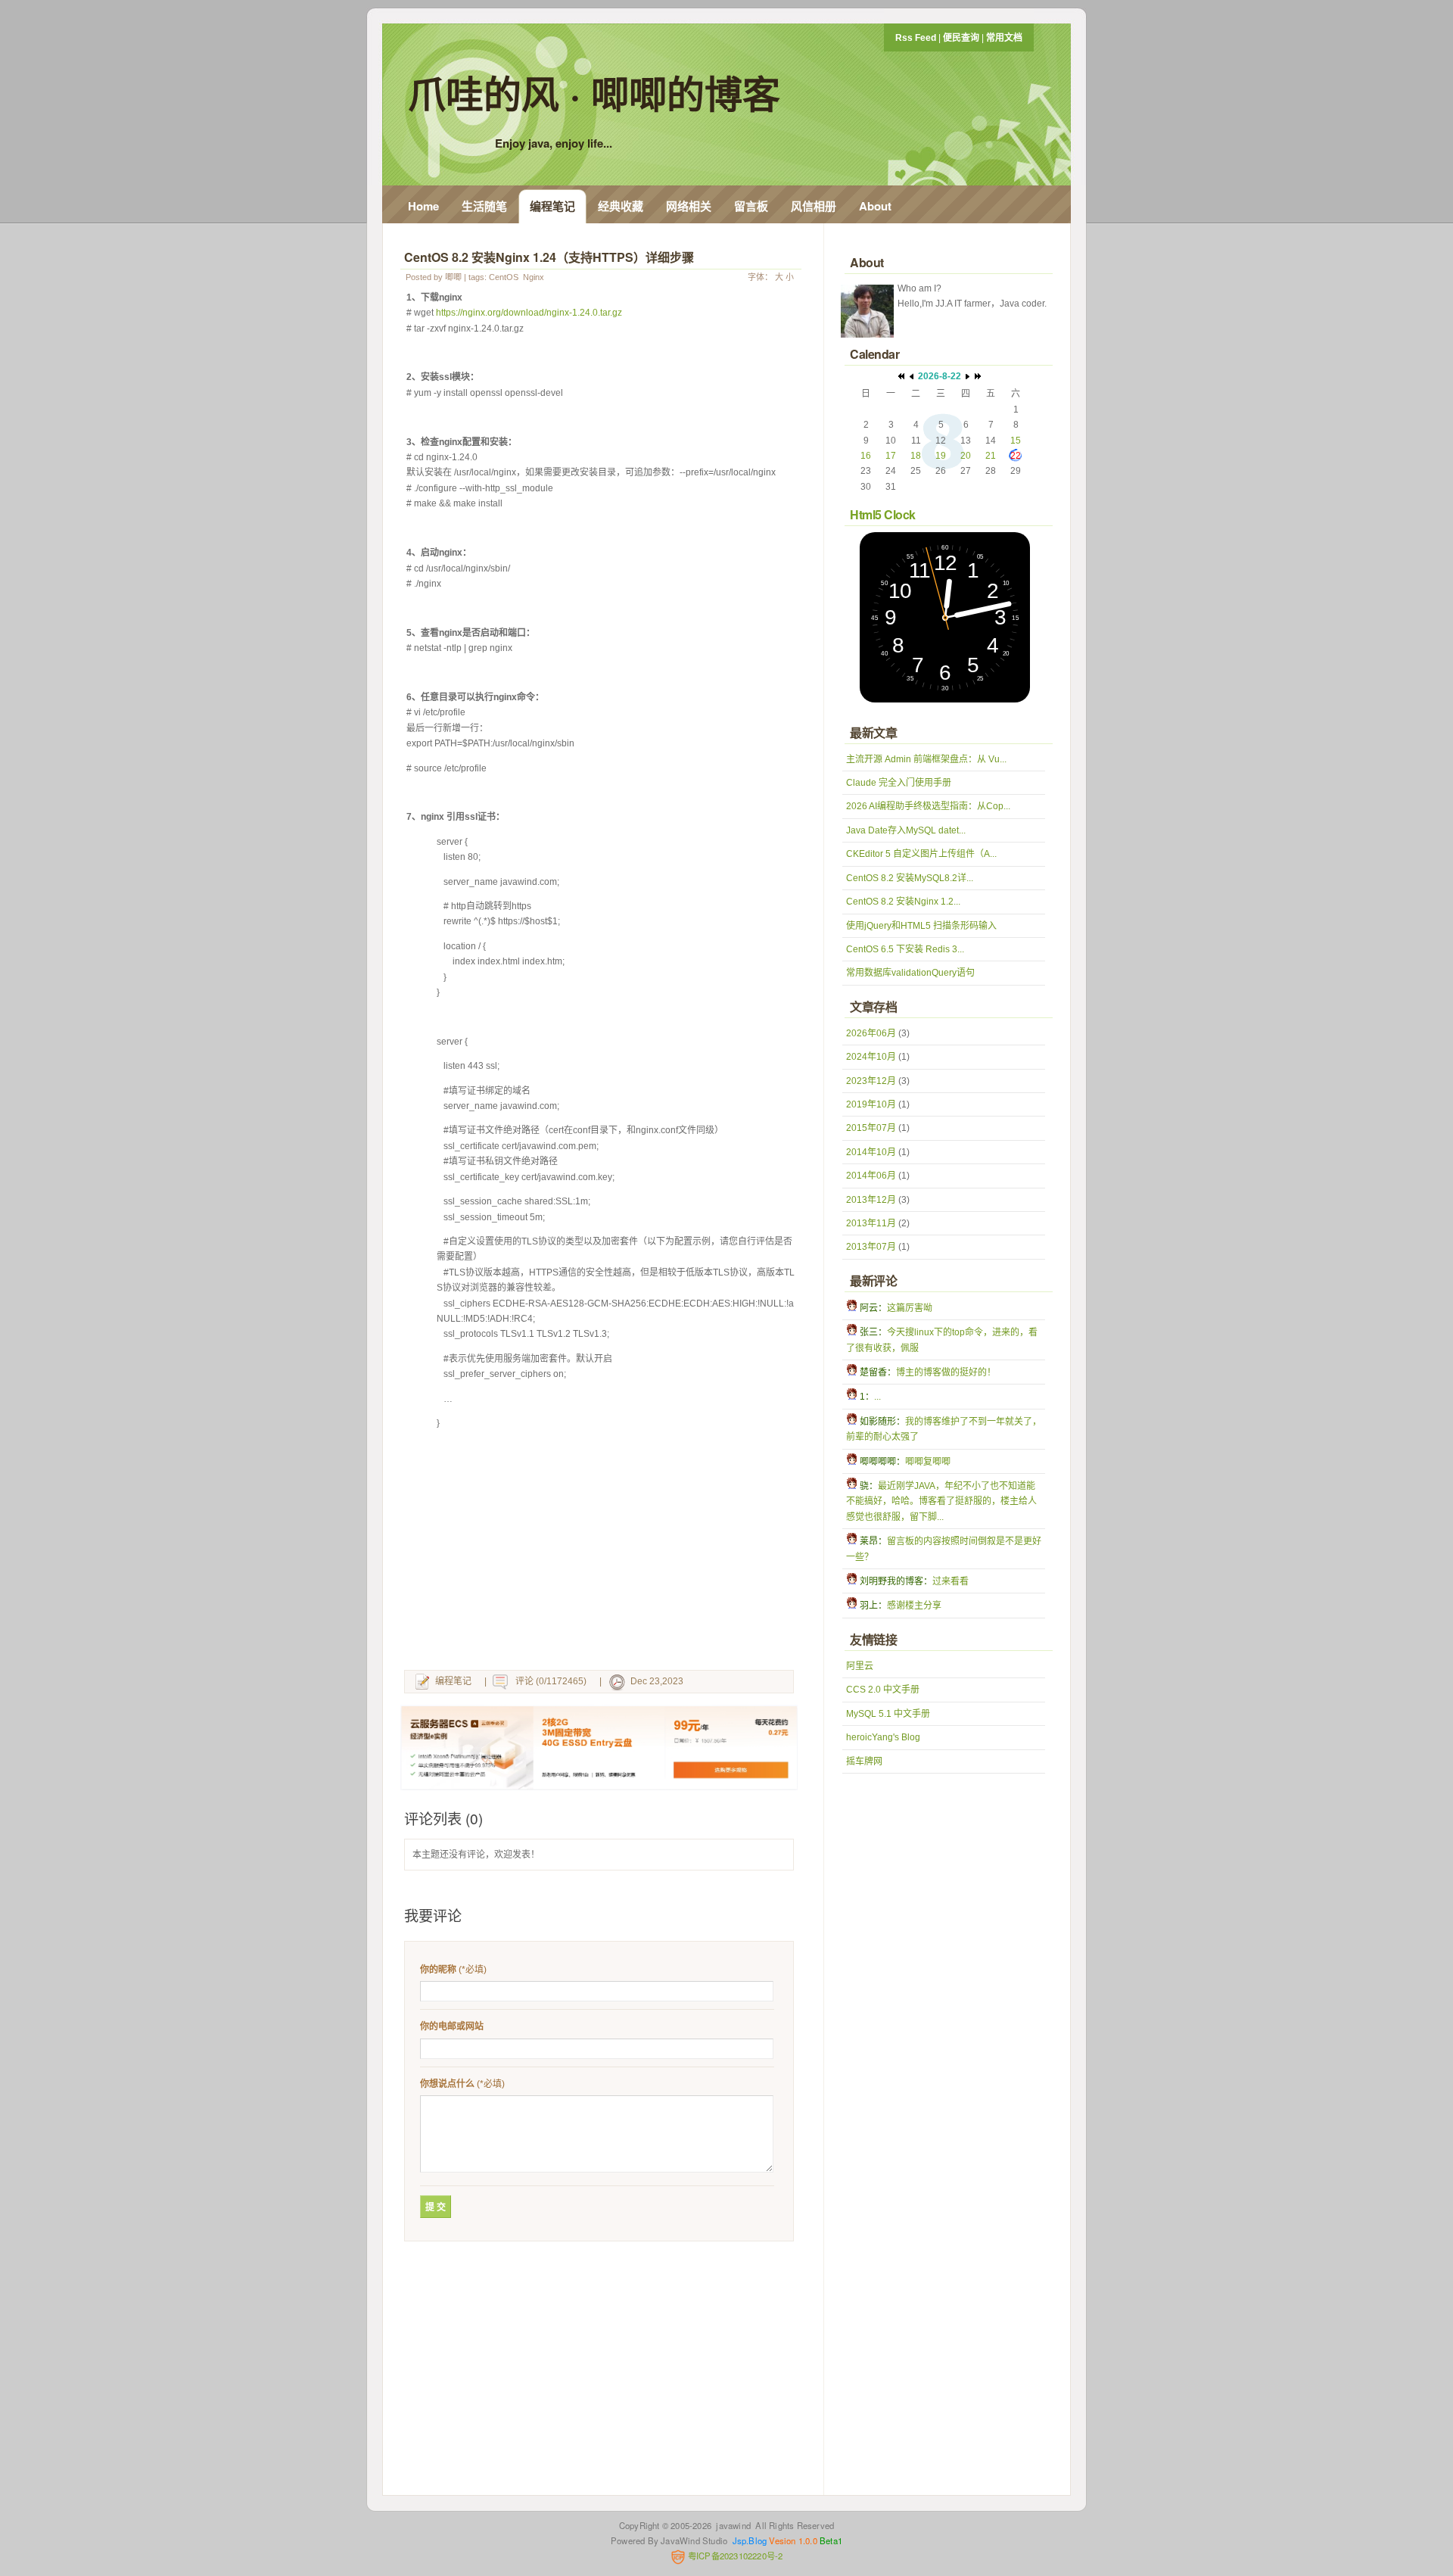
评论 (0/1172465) (551, 1681)
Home (423, 206)
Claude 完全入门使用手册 (899, 783)
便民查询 (961, 38)
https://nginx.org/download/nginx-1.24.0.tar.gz (529, 313)
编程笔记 (552, 206)
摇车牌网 (864, 1761)
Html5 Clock (883, 514)
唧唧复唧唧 (928, 1462)
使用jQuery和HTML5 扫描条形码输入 (921, 926)
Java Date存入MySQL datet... (906, 830)
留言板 (751, 206)
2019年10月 (871, 1104)
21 (991, 456)
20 (966, 456)
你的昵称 (438, 1970)
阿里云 (860, 1666)
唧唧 (453, 277)
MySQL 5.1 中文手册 (888, 1714)
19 (941, 456)
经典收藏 (621, 206)
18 (916, 456)
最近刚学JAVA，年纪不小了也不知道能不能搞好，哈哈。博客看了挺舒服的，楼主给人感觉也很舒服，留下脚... (941, 1501)
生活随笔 (484, 206)
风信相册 (814, 206)
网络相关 (689, 206)
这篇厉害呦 (910, 1308)
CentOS (504, 277)
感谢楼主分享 (914, 1606)
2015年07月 (871, 1128)
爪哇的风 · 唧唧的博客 (594, 93)
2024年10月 (871, 1057)
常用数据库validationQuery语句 (910, 973)
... (877, 1397)
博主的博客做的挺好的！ (946, 1372)
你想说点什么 (447, 2084)
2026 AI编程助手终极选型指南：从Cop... (928, 806)
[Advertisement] (602, 1553)
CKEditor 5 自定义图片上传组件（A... (921, 854)
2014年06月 (871, 1176)
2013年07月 (871, 1247)
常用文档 (1004, 38)
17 (891, 456)
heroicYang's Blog (883, 1737)
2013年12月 (871, 1200)
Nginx (534, 277)
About (875, 206)
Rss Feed (916, 38)
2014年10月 (871, 1152)
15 (1016, 441)
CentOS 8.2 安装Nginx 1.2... (903, 902)
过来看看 (951, 1581)
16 (866, 456)
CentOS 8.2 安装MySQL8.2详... (910, 878)
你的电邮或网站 (452, 2026)
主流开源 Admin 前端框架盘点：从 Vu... (926, 759)
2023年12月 (871, 1081)
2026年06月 (871, 1033)
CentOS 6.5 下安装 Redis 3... (905, 949)
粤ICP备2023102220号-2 (734, 2556)
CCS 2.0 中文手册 (883, 1690)
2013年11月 (871, 1223)
